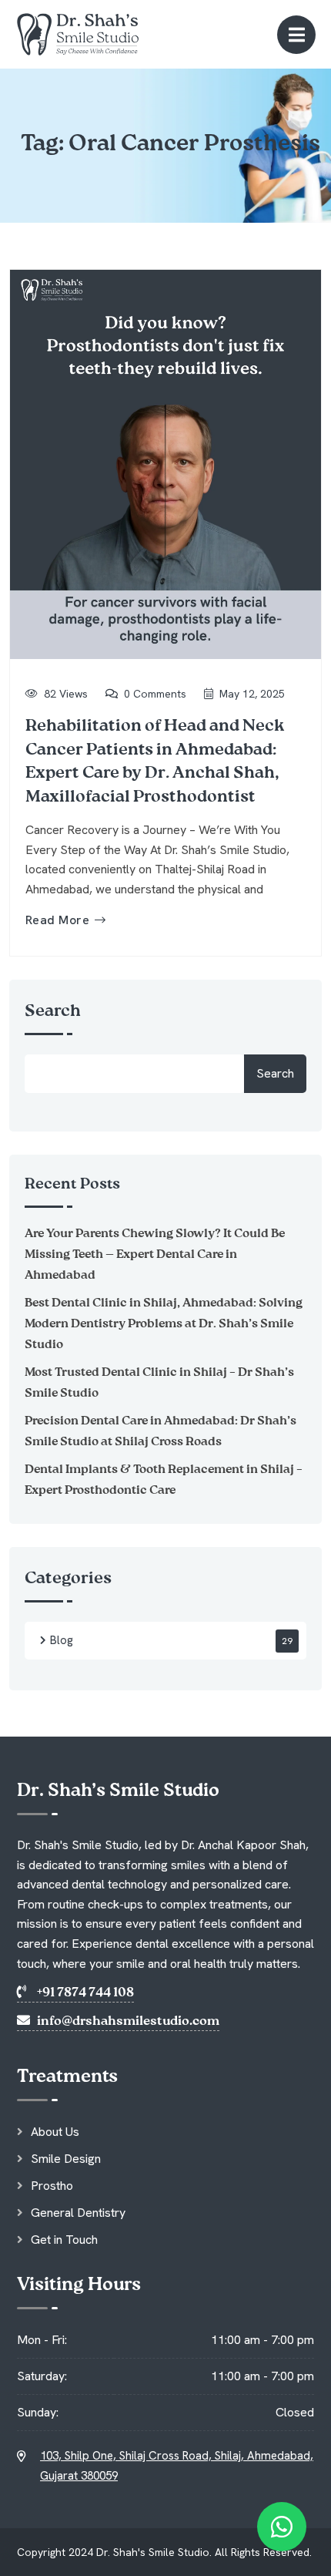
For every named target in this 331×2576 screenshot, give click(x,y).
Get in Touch (64, 2240)
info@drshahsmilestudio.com (127, 2021)
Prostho (52, 2186)
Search (53, 1011)
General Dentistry (78, 2213)
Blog (62, 1640)
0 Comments (155, 694)
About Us (55, 2132)
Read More (57, 920)
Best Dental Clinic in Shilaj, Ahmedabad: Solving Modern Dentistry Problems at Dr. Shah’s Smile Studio (164, 1324)
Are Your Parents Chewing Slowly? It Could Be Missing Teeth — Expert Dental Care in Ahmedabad (155, 1255)
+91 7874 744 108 (84, 1993)
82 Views (66, 694)
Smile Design (66, 2159)
